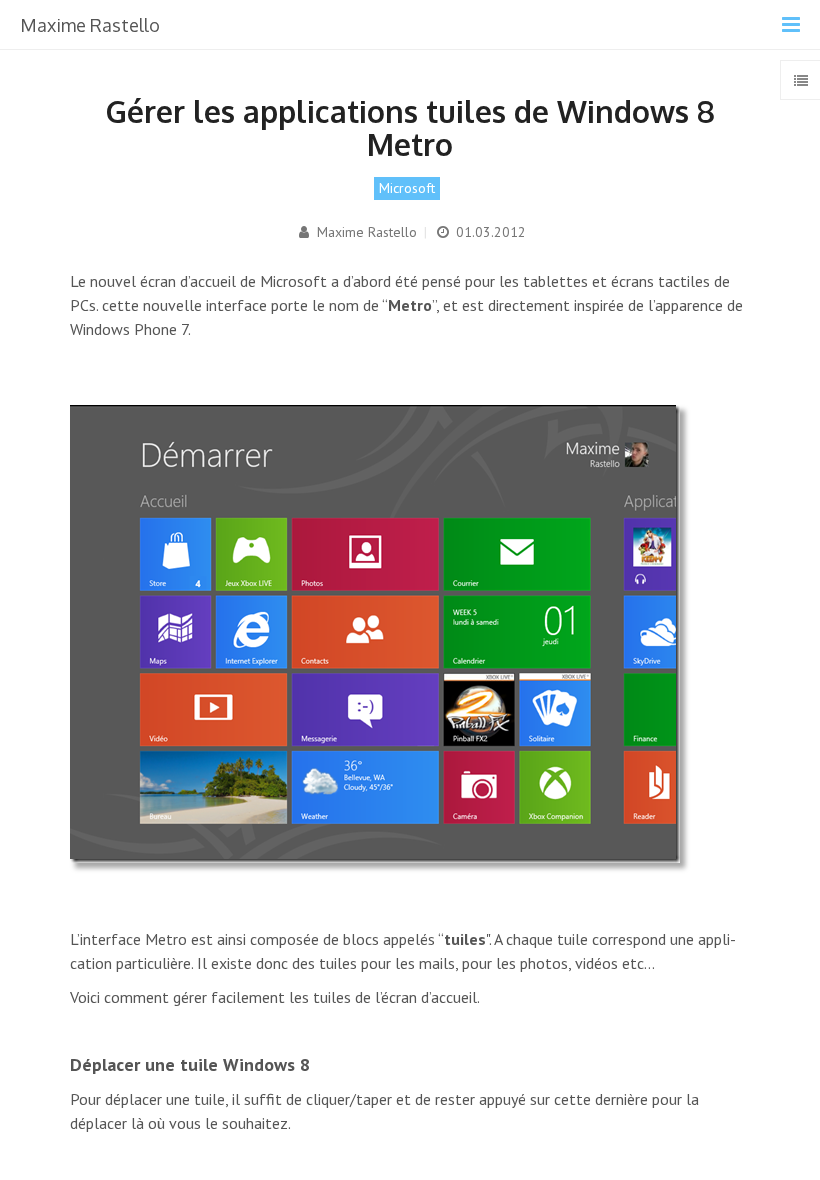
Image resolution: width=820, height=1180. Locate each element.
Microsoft (407, 188)
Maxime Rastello (365, 232)
